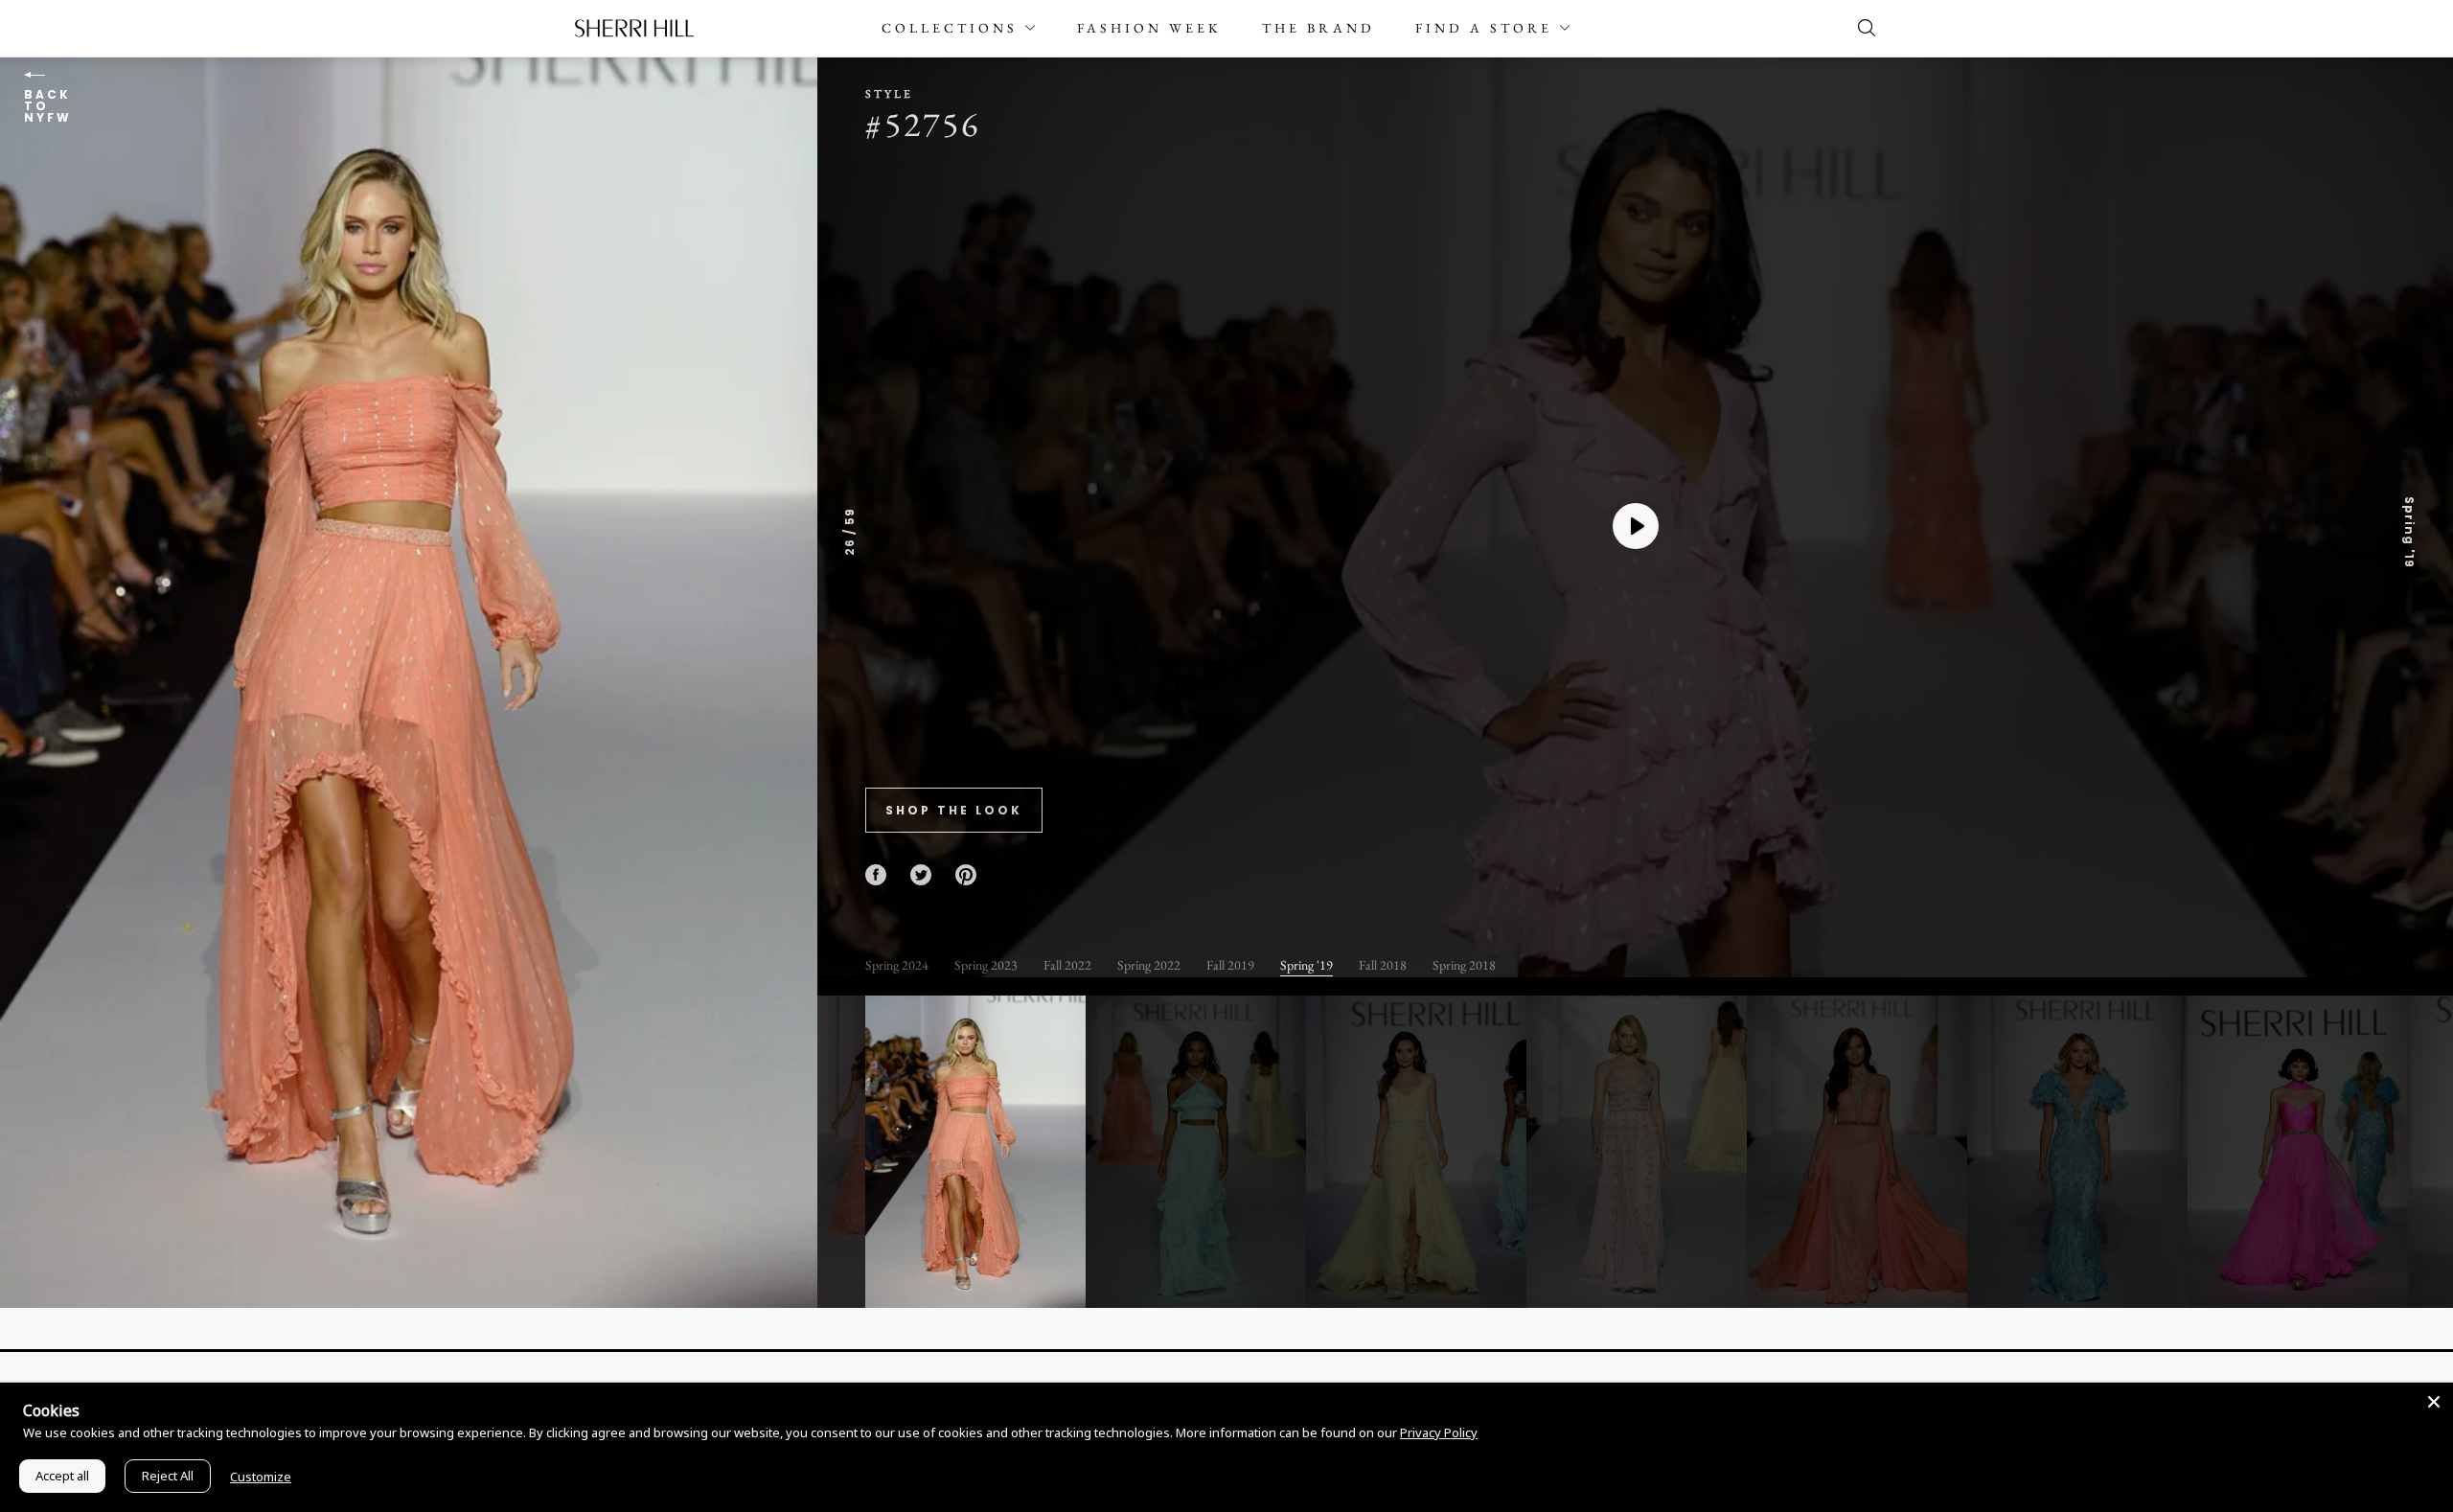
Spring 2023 (986, 965)
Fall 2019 (1230, 965)
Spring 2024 (897, 965)
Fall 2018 (1383, 965)
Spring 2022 (1149, 965)
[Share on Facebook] (876, 875)
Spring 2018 (1464, 965)
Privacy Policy (1439, 1432)
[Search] (1862, 28)
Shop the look (954, 810)
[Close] (2434, 1402)
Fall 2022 (1067, 965)
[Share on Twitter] (921, 875)
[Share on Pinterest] (966, 875)
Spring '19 (1307, 965)
